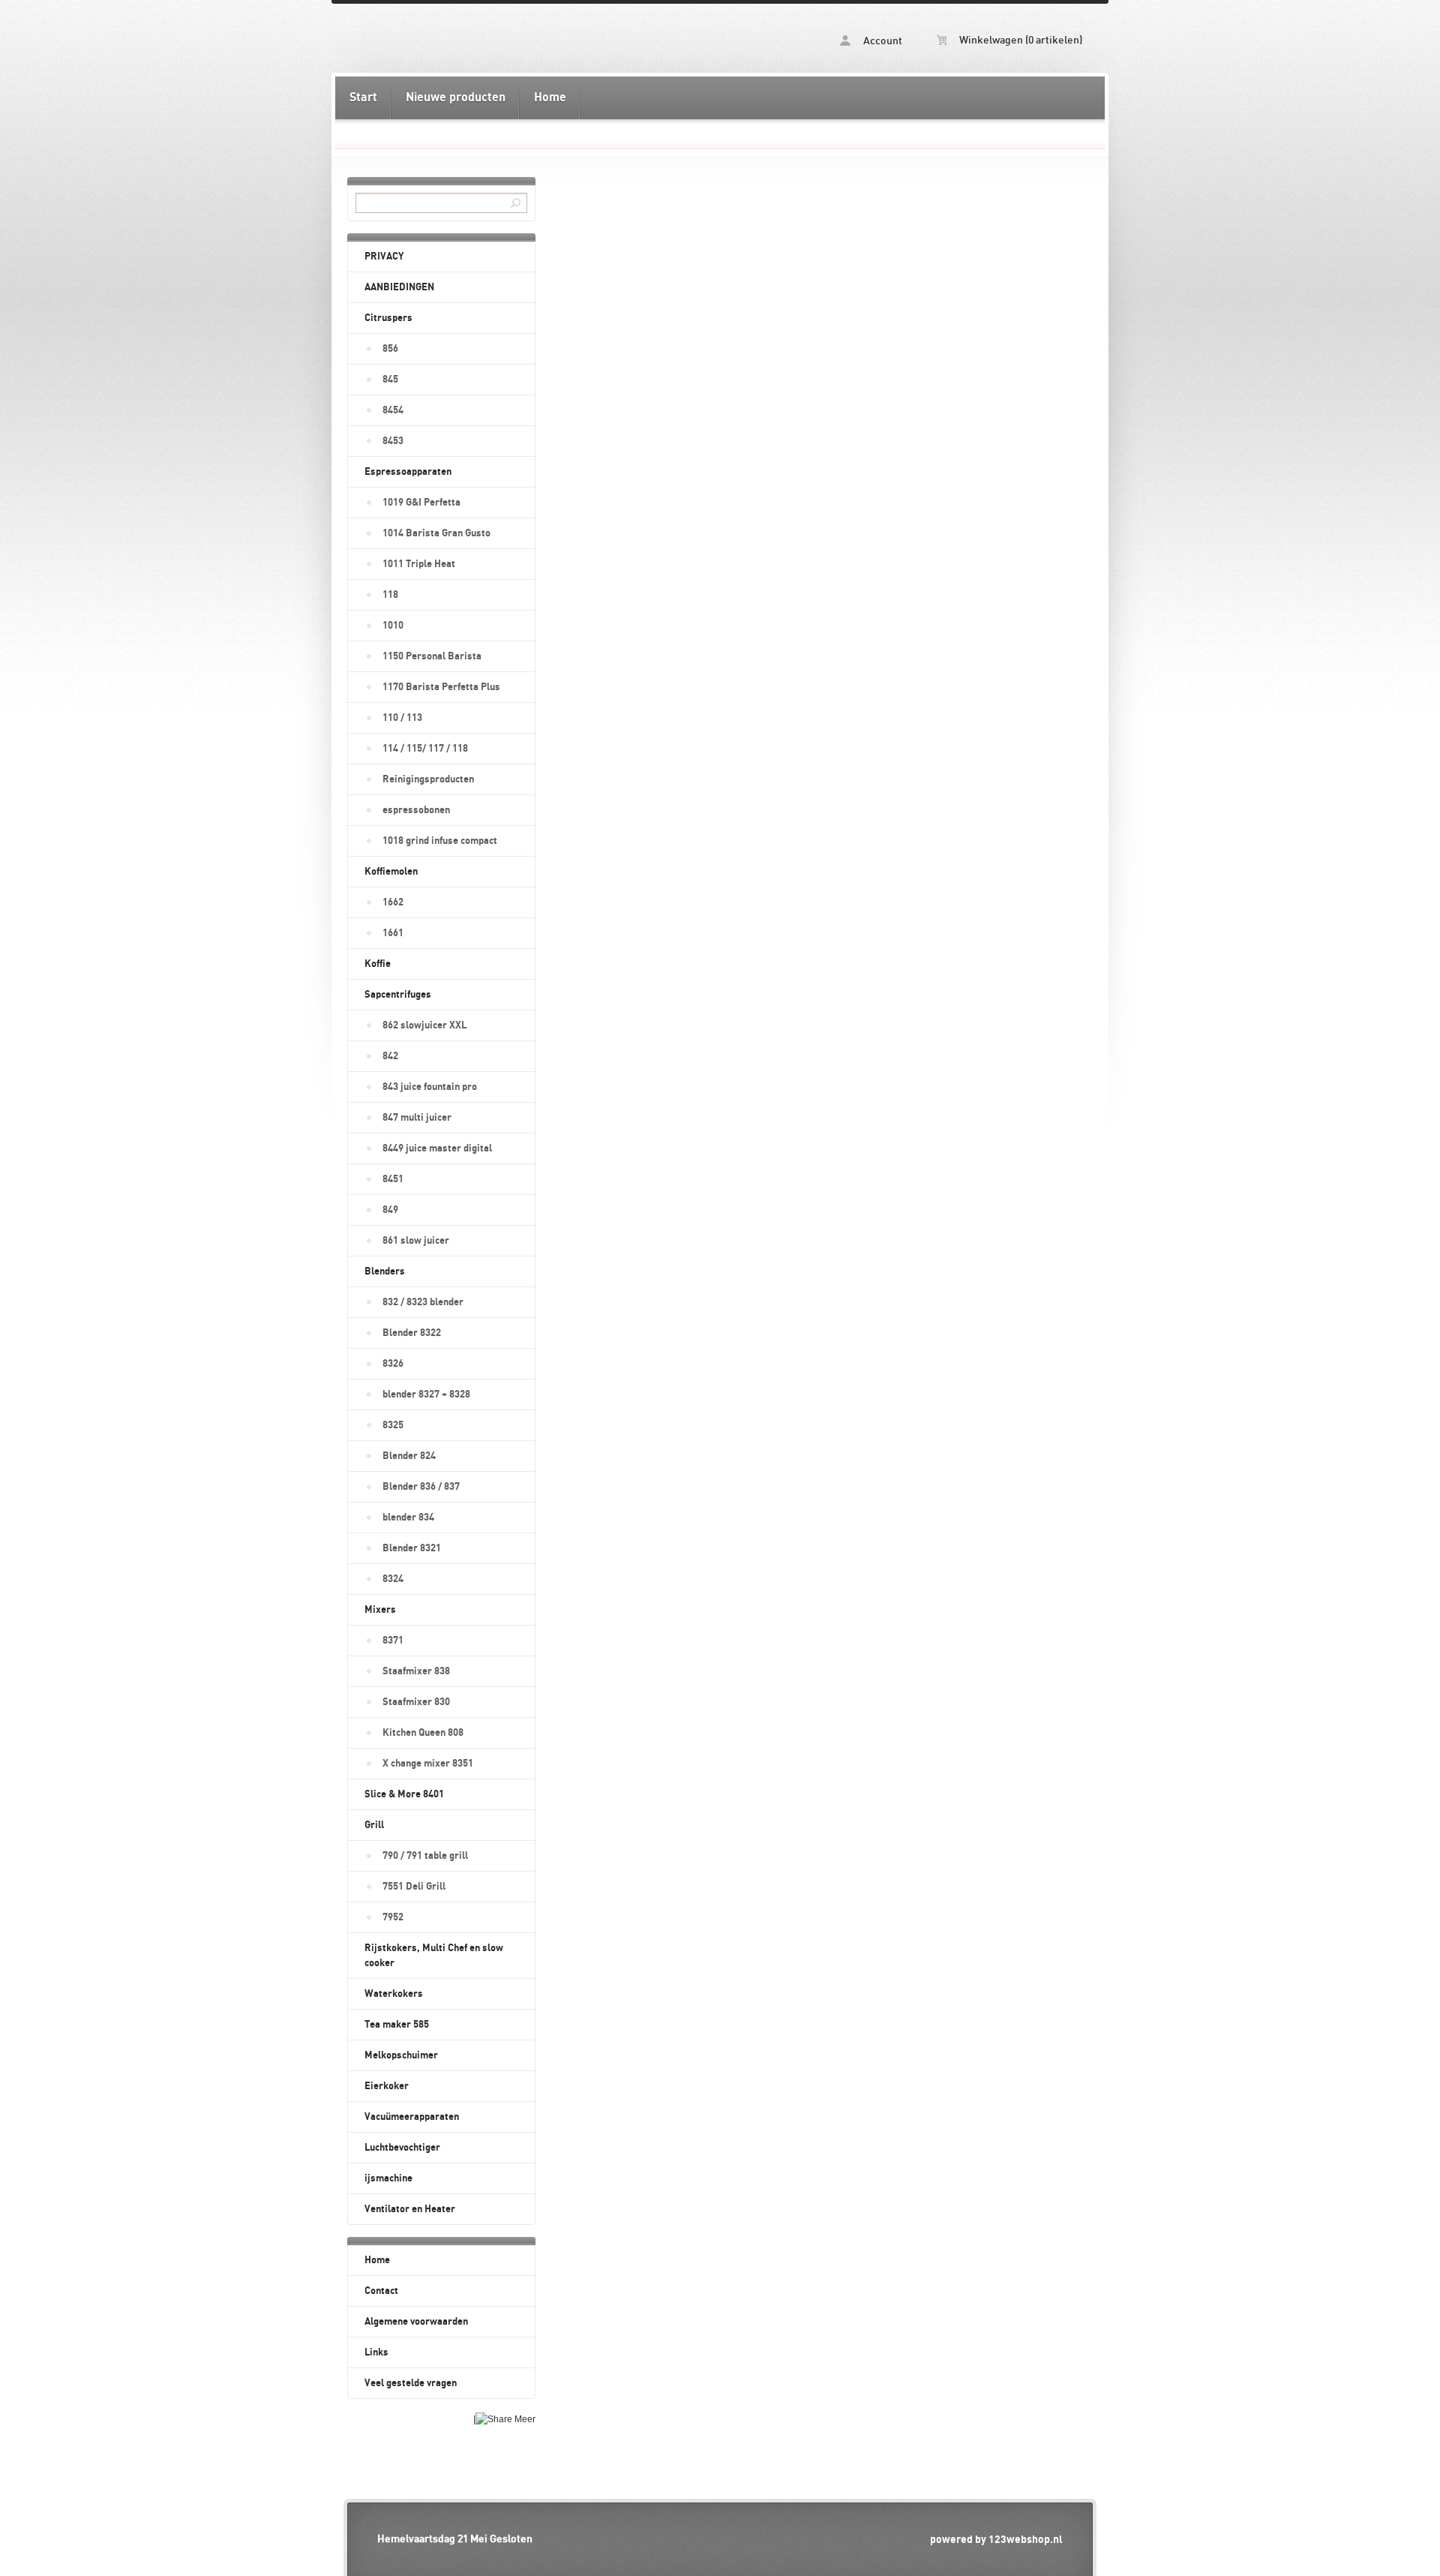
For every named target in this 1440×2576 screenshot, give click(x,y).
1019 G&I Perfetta (421, 503)
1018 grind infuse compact (440, 841)
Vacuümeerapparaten (412, 2117)
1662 (393, 902)
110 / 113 (402, 718)
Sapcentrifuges (398, 995)
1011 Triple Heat (419, 564)
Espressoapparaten (408, 472)
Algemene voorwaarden (416, 2322)
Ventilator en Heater (410, 2209)
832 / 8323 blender (423, 1302)
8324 (393, 1579)
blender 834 (408, 1518)
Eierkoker (387, 2086)
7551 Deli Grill (414, 1887)
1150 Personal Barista (432, 656)
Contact (381, 2291)
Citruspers (388, 318)
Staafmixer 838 (416, 1671)
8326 (393, 1364)
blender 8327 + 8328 (426, 1395)
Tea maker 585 (397, 2025)
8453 (393, 441)
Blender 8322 (412, 1333)
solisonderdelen (527, 38)
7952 (393, 1917)
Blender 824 (409, 1456)
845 (390, 380)
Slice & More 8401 (404, 1794)
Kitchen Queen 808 (423, 1733)
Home (550, 98)
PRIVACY (384, 257)
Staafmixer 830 (416, 1702)
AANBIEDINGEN (399, 287)
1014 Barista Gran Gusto (436, 533)
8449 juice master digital (437, 1148)
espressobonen (416, 810)
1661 (393, 933)
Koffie (378, 964)
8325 (393, 1425)
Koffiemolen (391, 872)
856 (390, 349)
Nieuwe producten (456, 98)
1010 (393, 626)
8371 (393, 1641)
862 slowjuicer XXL (424, 1025)
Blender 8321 (412, 1548)
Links (376, 2352)
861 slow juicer (416, 1241)
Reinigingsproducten (428, 779)
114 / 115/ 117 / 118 (425, 749)
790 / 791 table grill (425, 1856)
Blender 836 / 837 (421, 1487)
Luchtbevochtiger (402, 2148)
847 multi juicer (417, 1118)
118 (390, 595)
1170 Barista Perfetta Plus (441, 687)
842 (390, 1056)
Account (882, 41)
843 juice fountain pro (430, 1087)
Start (363, 98)
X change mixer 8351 (428, 1764)
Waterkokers (394, 1994)
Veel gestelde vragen (411, 2383)
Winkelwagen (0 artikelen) (1020, 41)
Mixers (380, 1610)
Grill (374, 1825)
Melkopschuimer (401, 2055)
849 (390, 1210)
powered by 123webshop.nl (996, 2540)
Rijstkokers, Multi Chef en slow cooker (434, 1956)
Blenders (385, 1271)
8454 (393, 410)
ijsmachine (388, 2178)
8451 (393, 1179)
